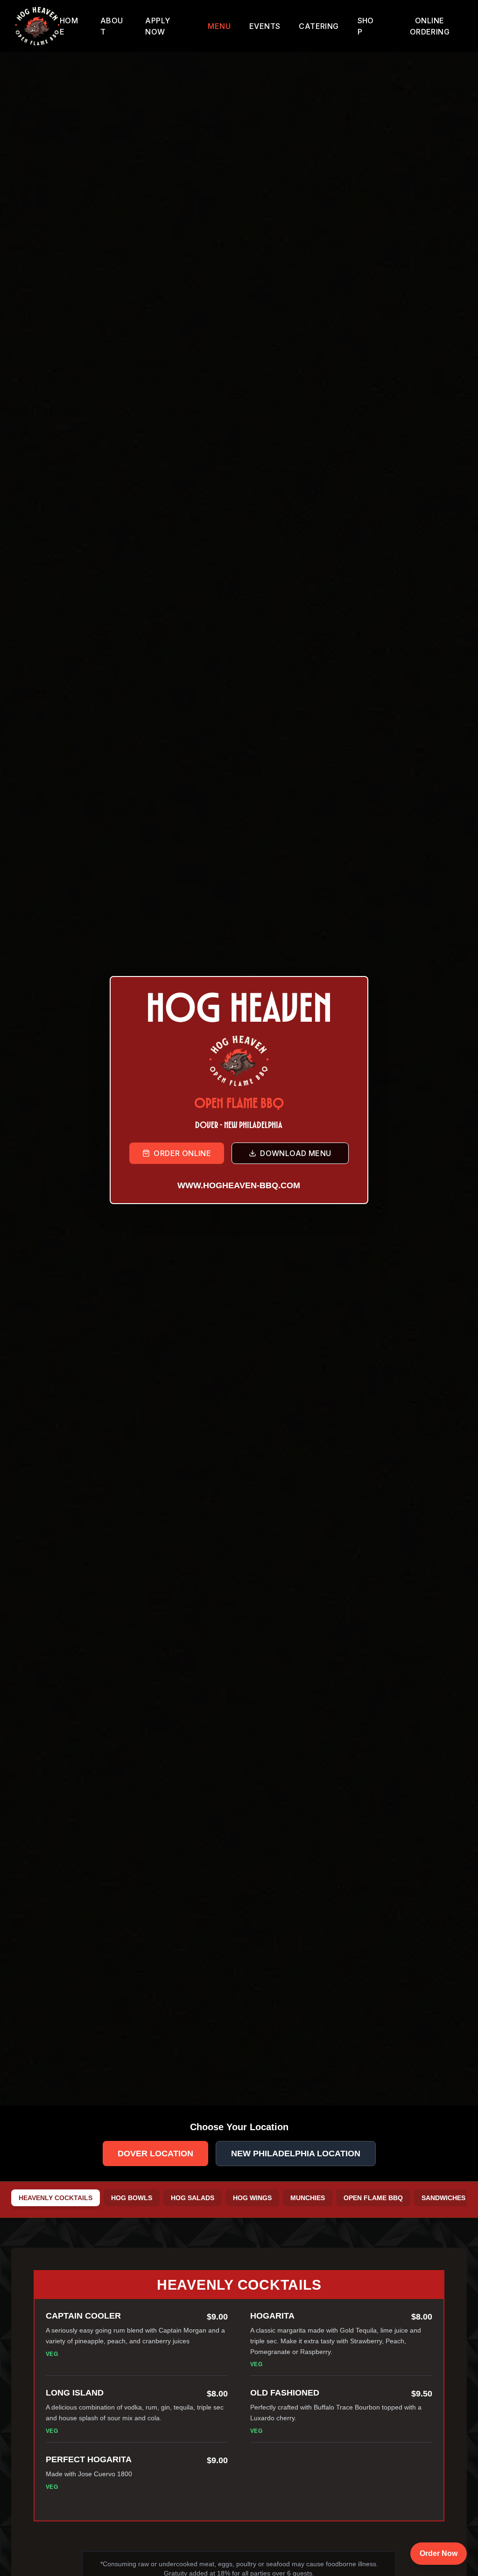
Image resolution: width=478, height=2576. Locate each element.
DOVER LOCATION (155, 2154)
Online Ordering (430, 26)
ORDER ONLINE (182, 1153)
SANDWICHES (443, 2198)
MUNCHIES (308, 2198)
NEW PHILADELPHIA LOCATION (296, 2154)
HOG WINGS (252, 2198)
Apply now (158, 26)
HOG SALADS (193, 2198)
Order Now (439, 2553)
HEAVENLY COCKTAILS (56, 2198)
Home (69, 26)
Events (265, 26)
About (112, 26)
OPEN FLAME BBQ (373, 2198)
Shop (366, 26)
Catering (319, 26)
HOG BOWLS (132, 2198)
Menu (219, 26)
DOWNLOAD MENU (295, 1153)
